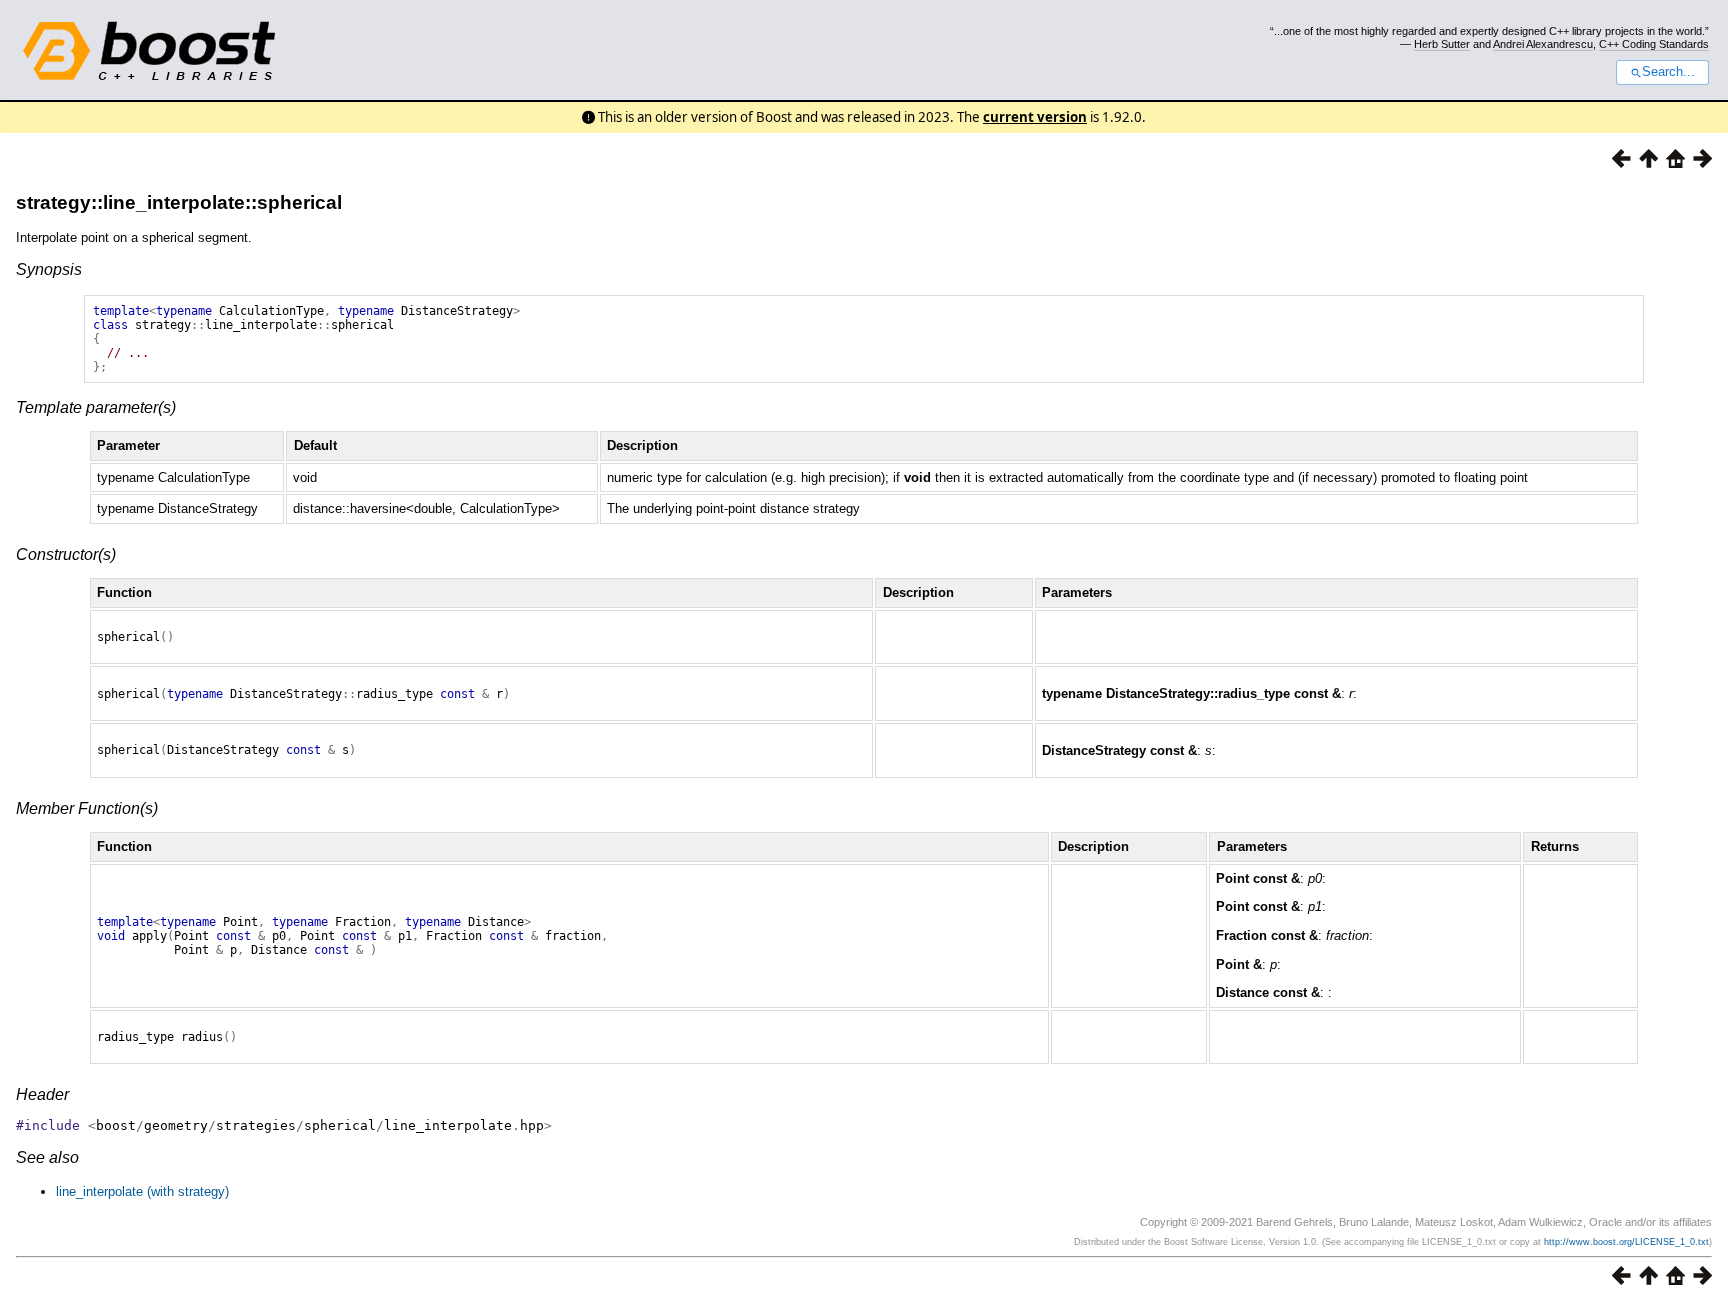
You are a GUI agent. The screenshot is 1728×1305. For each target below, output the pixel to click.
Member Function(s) (87, 808)
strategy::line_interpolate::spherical (179, 202)
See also (47, 1157)
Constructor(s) (66, 554)
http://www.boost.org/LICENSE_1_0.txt (1626, 1242)
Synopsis (49, 269)
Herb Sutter (1442, 44)
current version (1035, 117)
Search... (1668, 72)
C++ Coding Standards (1654, 44)
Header (42, 1094)
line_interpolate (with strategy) (142, 1191)
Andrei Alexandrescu (1543, 44)
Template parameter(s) (96, 407)
